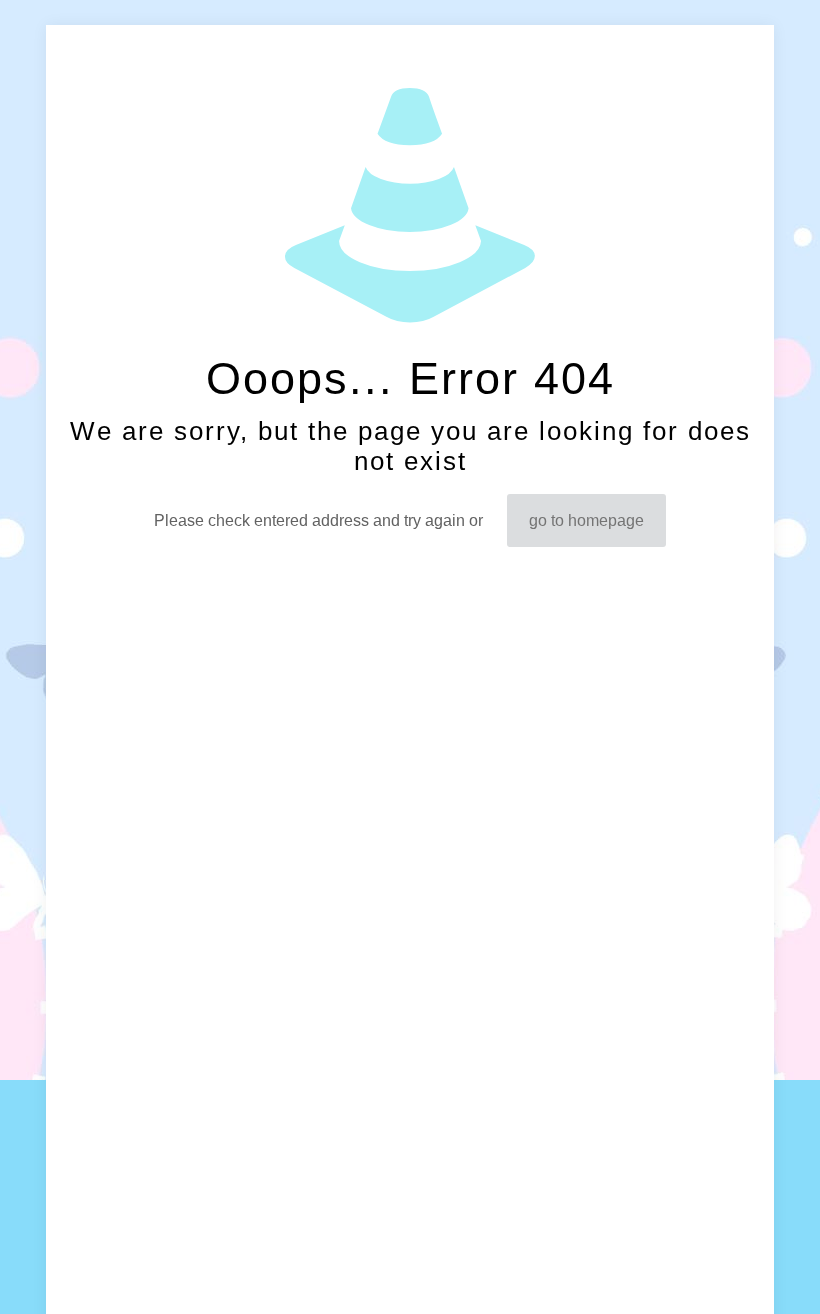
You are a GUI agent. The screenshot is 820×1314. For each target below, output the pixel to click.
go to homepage (586, 520)
